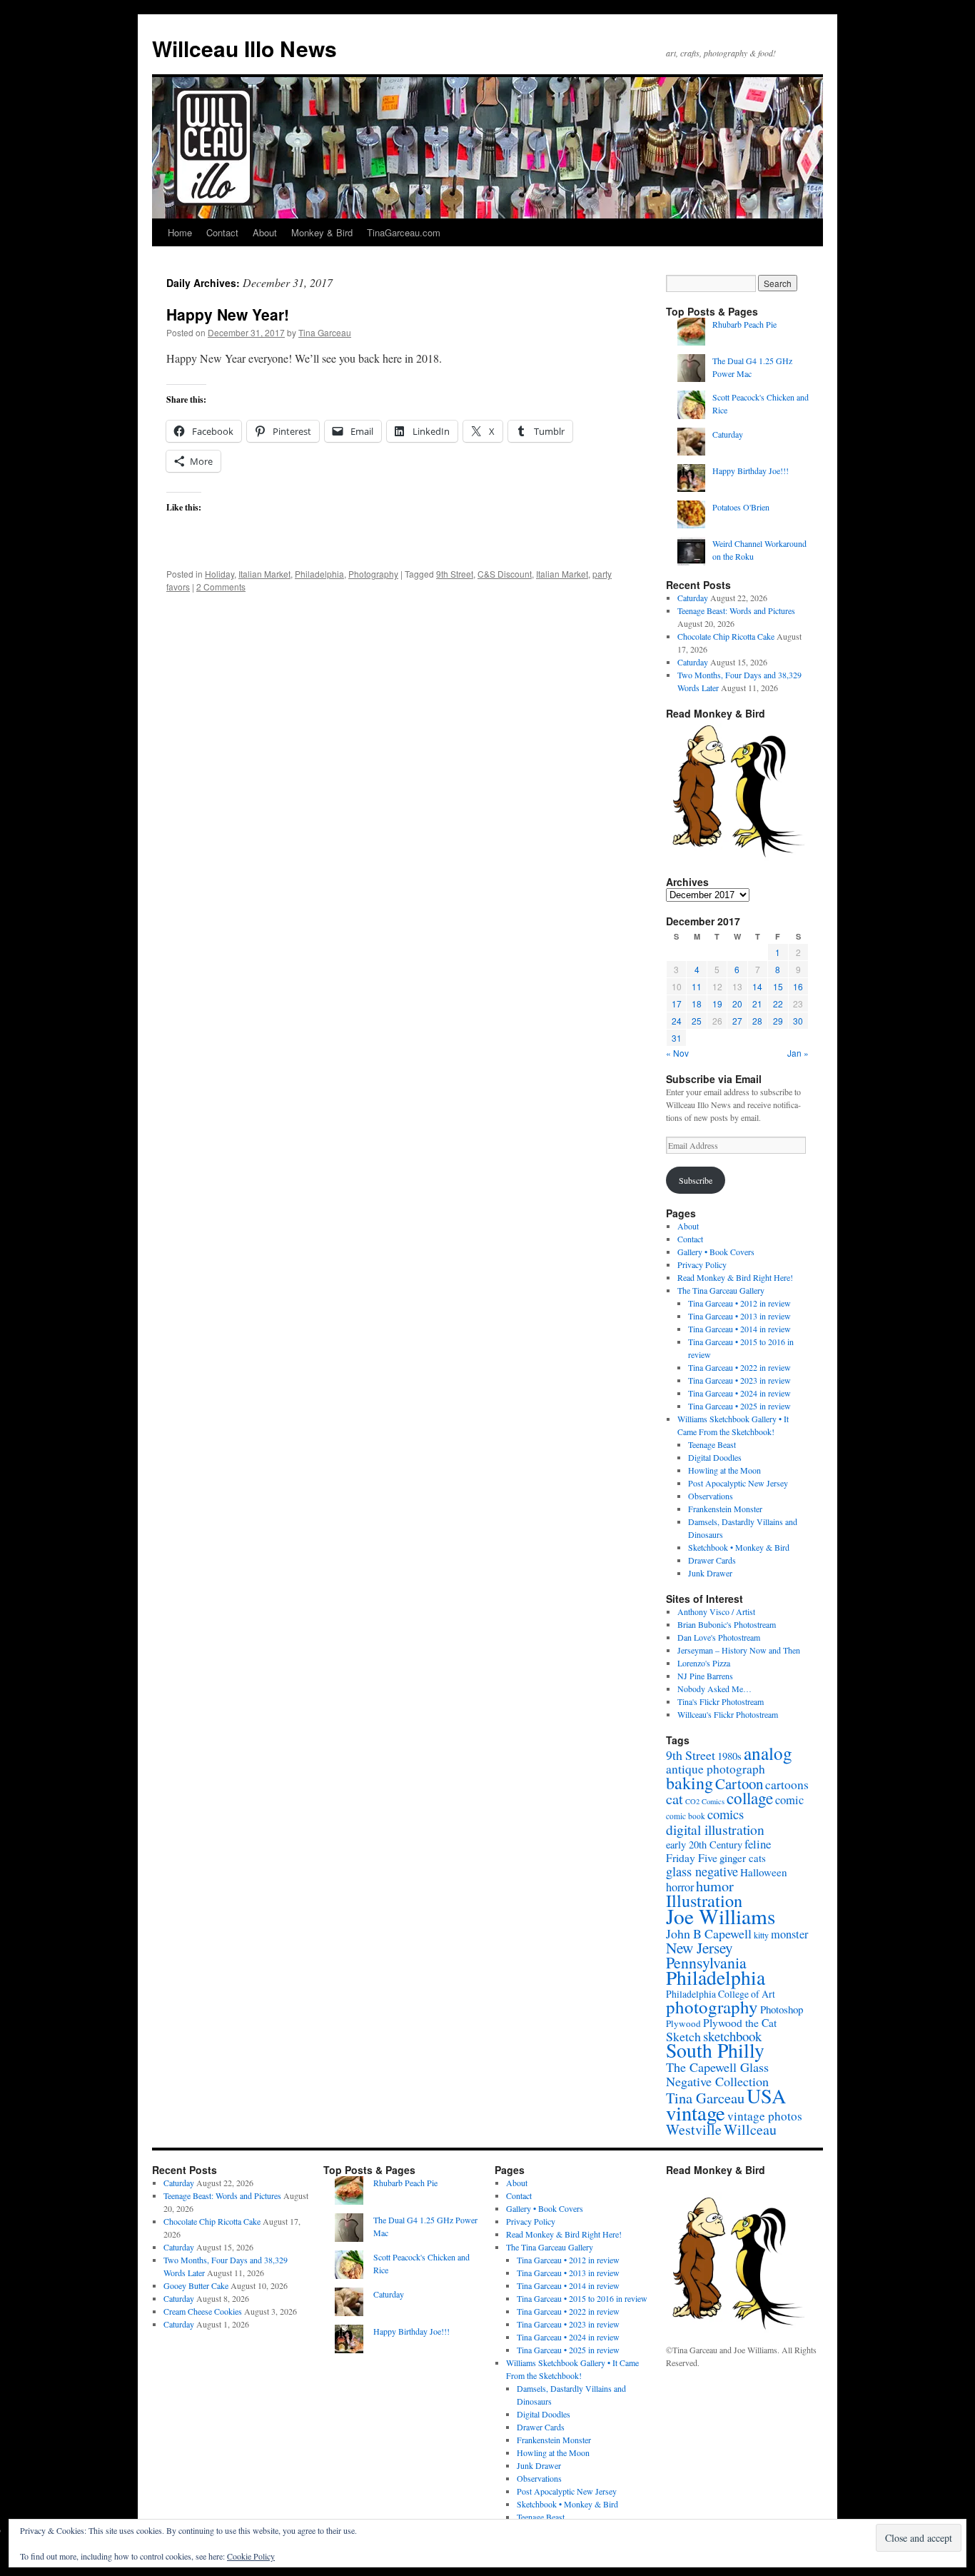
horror (680, 1887)
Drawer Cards (712, 1560)
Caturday (728, 434)
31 (677, 1038)
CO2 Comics (705, 1801)
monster (789, 1934)
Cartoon (739, 1783)
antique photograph (716, 1769)
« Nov (677, 1053)
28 (757, 1021)
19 (717, 1003)
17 (677, 1003)
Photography (373, 574)
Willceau (750, 2129)
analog (768, 1753)
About (265, 232)
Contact (222, 232)
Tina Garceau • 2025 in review (739, 1406)
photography (712, 2007)
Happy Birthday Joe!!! (751, 471)
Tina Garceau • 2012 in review (739, 1303)
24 (677, 1021)
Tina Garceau (325, 332)
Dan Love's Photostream (719, 1637)
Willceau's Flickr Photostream (728, 1714)
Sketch (683, 2036)
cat (675, 1798)
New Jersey (699, 1947)
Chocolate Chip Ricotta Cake (726, 636)
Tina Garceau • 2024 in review (739, 1393)
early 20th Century (704, 1845)
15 (778, 986)
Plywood (683, 2023)
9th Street (455, 574)
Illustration (704, 1900)
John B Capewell (709, 1933)
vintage (696, 2113)
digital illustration (715, 1829)
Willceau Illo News (244, 48)
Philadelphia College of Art (721, 1994)
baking (689, 1783)
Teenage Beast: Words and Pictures (736, 610)
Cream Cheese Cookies (203, 2311)
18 (697, 1003)
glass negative (702, 1871)
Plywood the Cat (740, 2022)
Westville (694, 2129)
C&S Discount (505, 574)
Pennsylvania (706, 1962)
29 (778, 1021)
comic (789, 1800)
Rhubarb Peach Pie (744, 324)
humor (715, 1886)
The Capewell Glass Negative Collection (717, 2074)
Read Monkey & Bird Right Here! (735, 1277)
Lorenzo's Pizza (704, 1663)
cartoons (787, 1785)
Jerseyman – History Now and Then (739, 1650)
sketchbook (732, 2036)
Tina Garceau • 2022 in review (739, 1367)
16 (798, 986)
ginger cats (743, 1858)
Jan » (798, 1053)
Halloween (764, 1872)
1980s (729, 1756)
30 (798, 1021)
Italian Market (264, 574)
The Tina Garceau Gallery (721, 1290)
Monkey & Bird (322, 232)
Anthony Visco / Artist (716, 1611)
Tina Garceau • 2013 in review (739, 1316)
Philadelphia (319, 574)
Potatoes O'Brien (741, 507)
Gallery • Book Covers (716, 1252)
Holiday (219, 574)
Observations (711, 1496)
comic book (686, 1816)
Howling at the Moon (724, 1470)
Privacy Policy (702, 1264)
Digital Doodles (715, 1457)
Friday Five (692, 1857)
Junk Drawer (710, 1573)
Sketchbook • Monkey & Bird (739, 1547)
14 (757, 986)
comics (726, 1814)
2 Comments (221, 587)
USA (766, 2095)
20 (737, 1003)
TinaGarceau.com (404, 232)
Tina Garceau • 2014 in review (739, 1329)
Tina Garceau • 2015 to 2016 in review (582, 2298)
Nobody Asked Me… (714, 1689)
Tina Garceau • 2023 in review (739, 1380)
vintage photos (765, 2116)
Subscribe (696, 1180)
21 (757, 1003)
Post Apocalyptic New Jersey (738, 1483)
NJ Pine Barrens (705, 1676)
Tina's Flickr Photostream (721, 1701)
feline (758, 1844)
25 (697, 1021)
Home (180, 232)
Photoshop (782, 2009)
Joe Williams (721, 1916)
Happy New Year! (228, 314)
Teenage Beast (712, 1444)
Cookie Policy (251, 2556)
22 (778, 1003)
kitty (761, 1935)
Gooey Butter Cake (196, 2285)
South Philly (715, 2050)
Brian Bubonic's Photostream (727, 1624)
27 (737, 1021)
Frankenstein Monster (725, 1509)
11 (697, 986)
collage (750, 1798)
